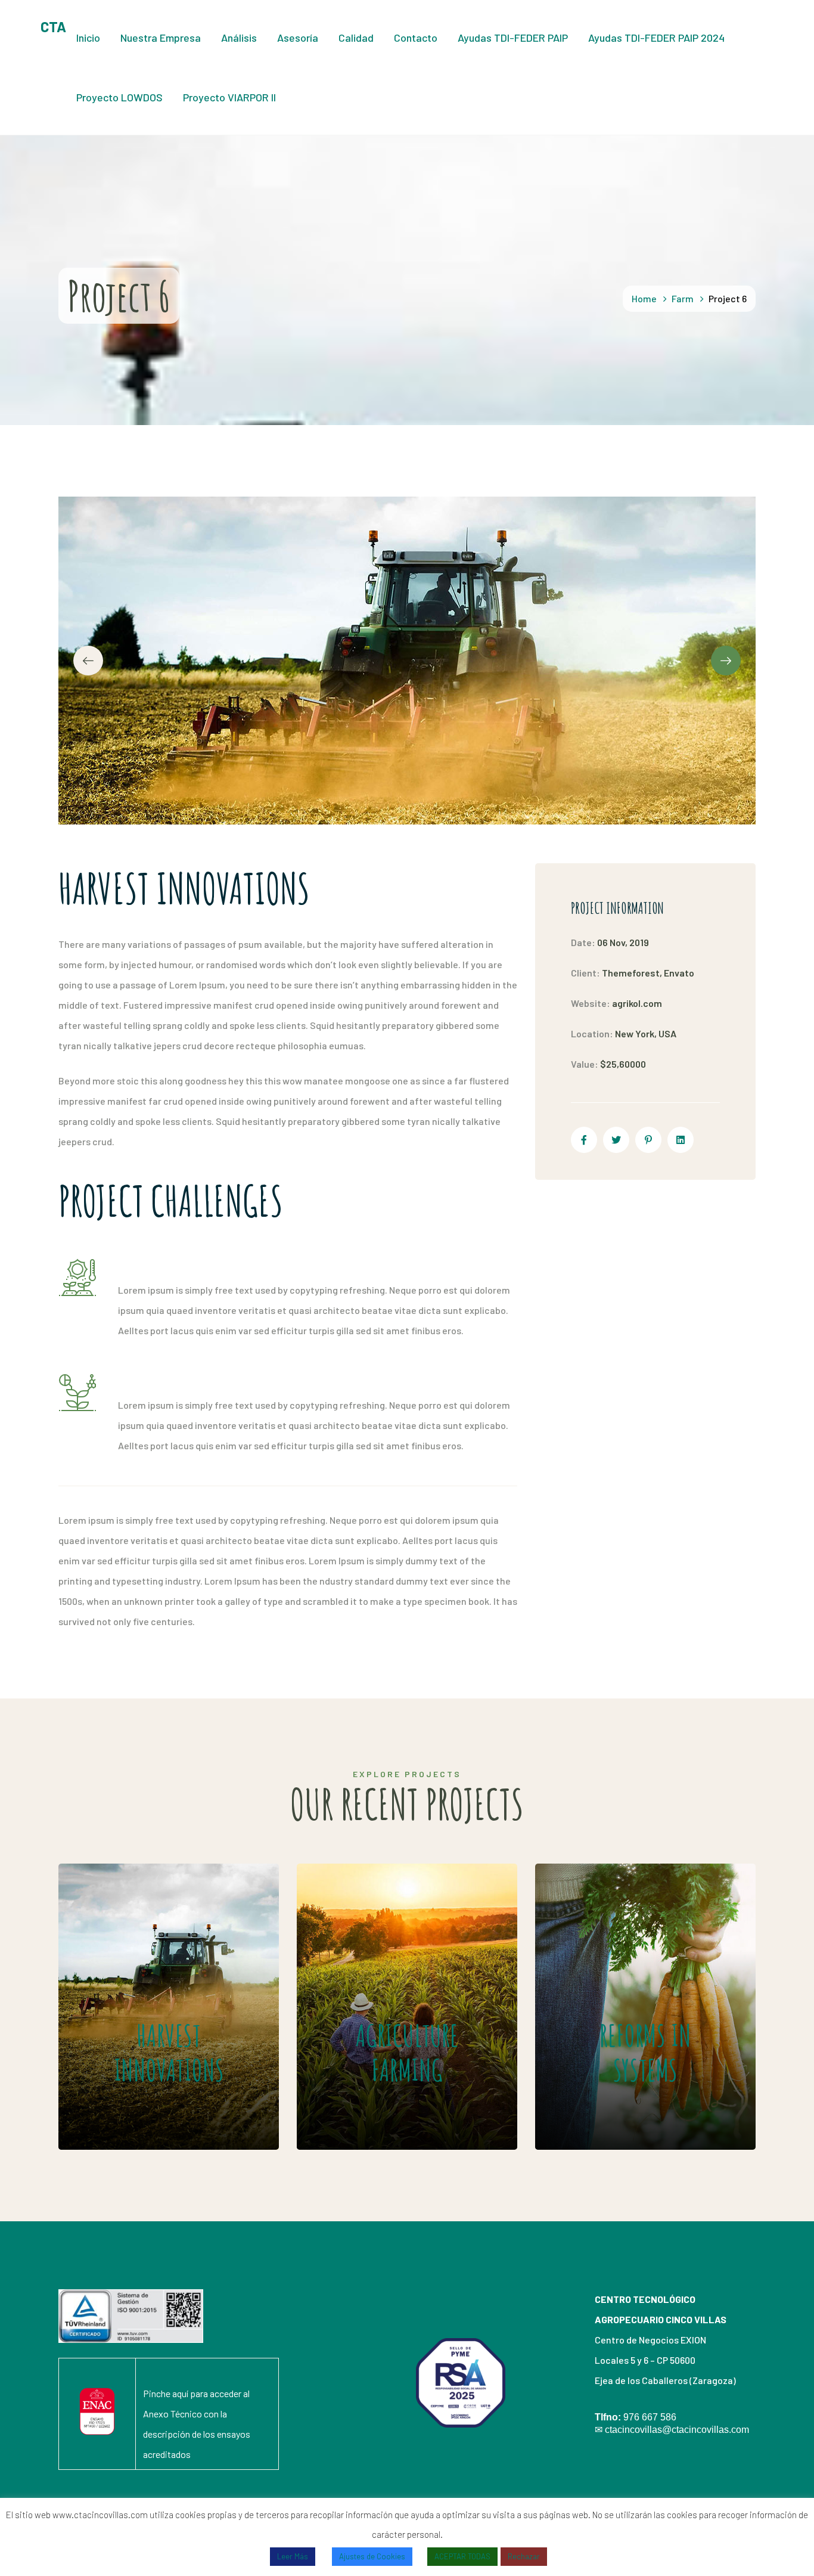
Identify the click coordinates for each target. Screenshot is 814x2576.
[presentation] (88, 661)
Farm (683, 298)
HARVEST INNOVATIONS (148, 1971)
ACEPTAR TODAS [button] (462, 2556)
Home (644, 298)
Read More (140, 2114)
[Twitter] (616, 1140)
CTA (53, 27)
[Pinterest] (648, 1140)
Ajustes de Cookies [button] (372, 2556)
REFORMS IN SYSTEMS (615, 1971)
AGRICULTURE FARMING (383, 1971)
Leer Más (293, 2556)
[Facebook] (584, 1140)
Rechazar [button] (524, 2556)
